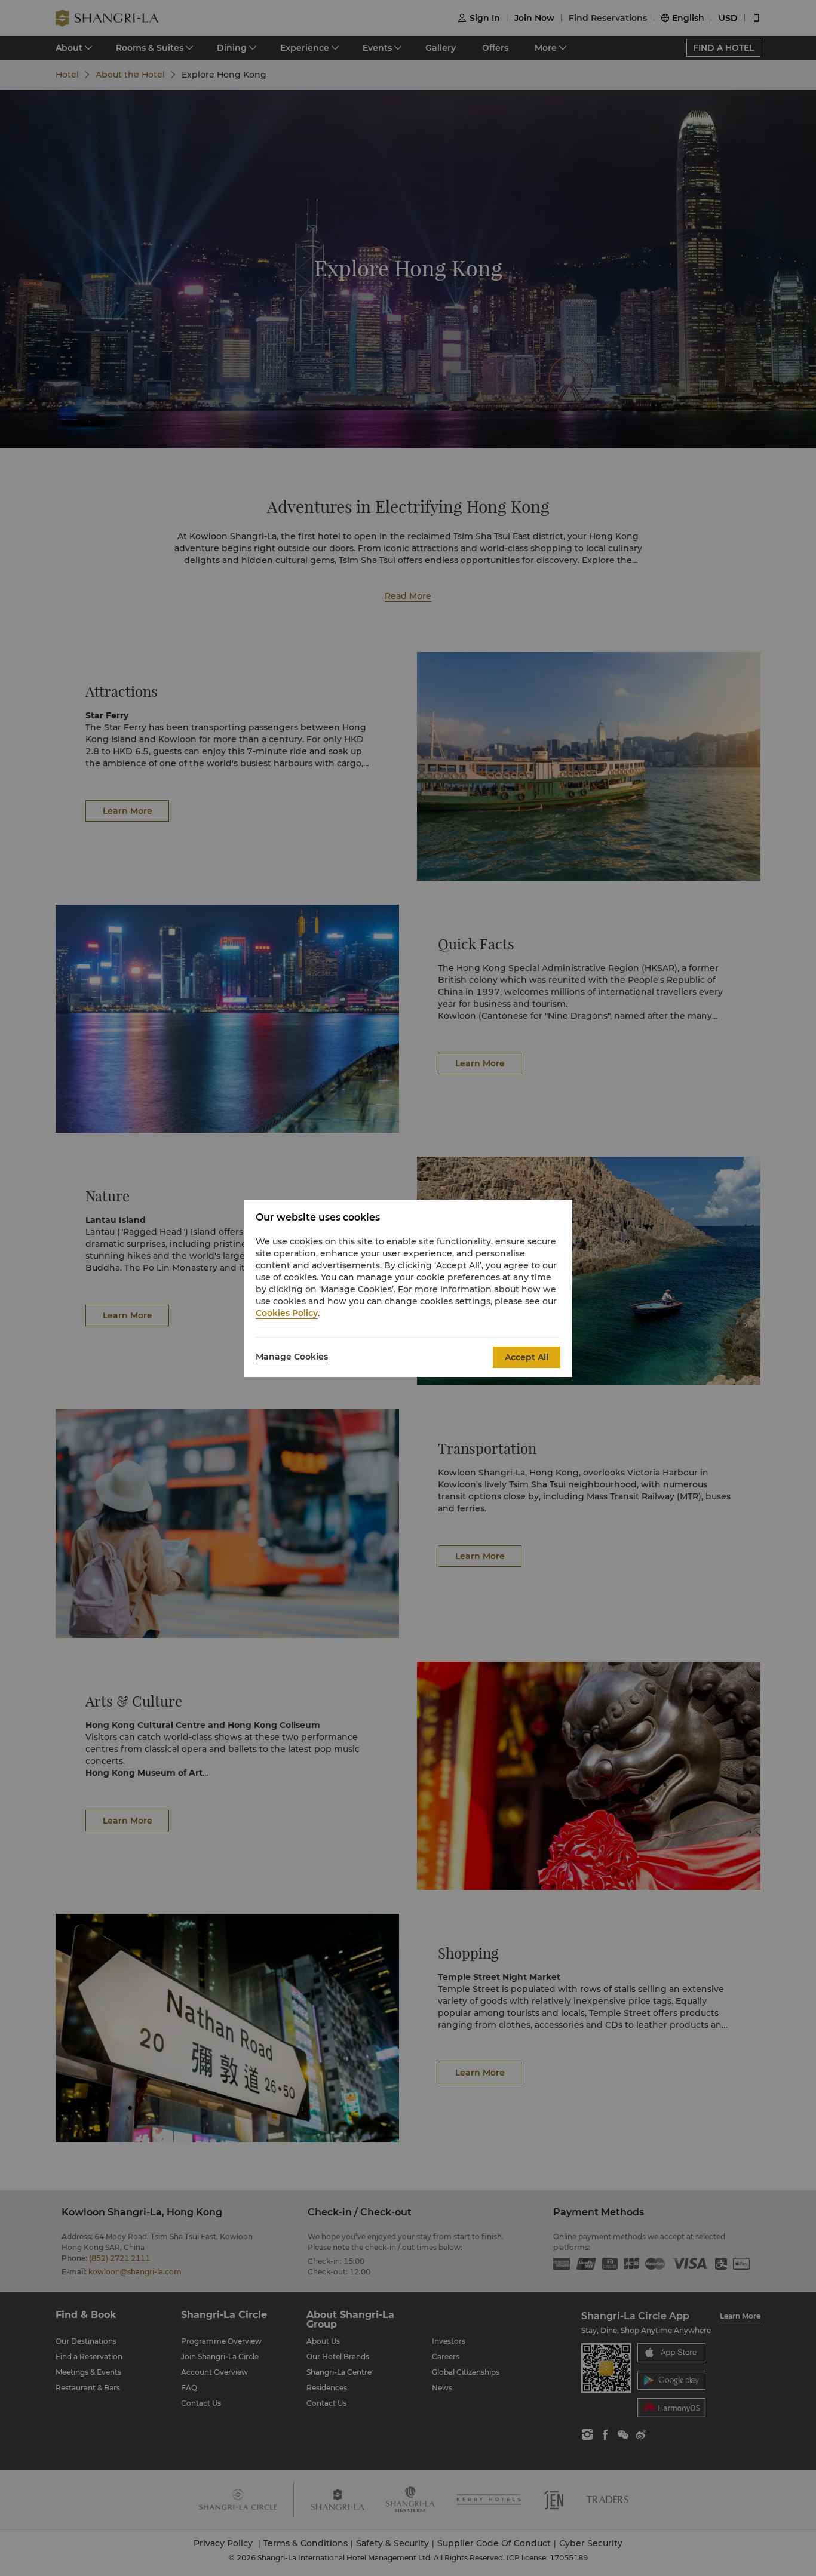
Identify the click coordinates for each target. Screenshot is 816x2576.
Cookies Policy (287, 1313)
